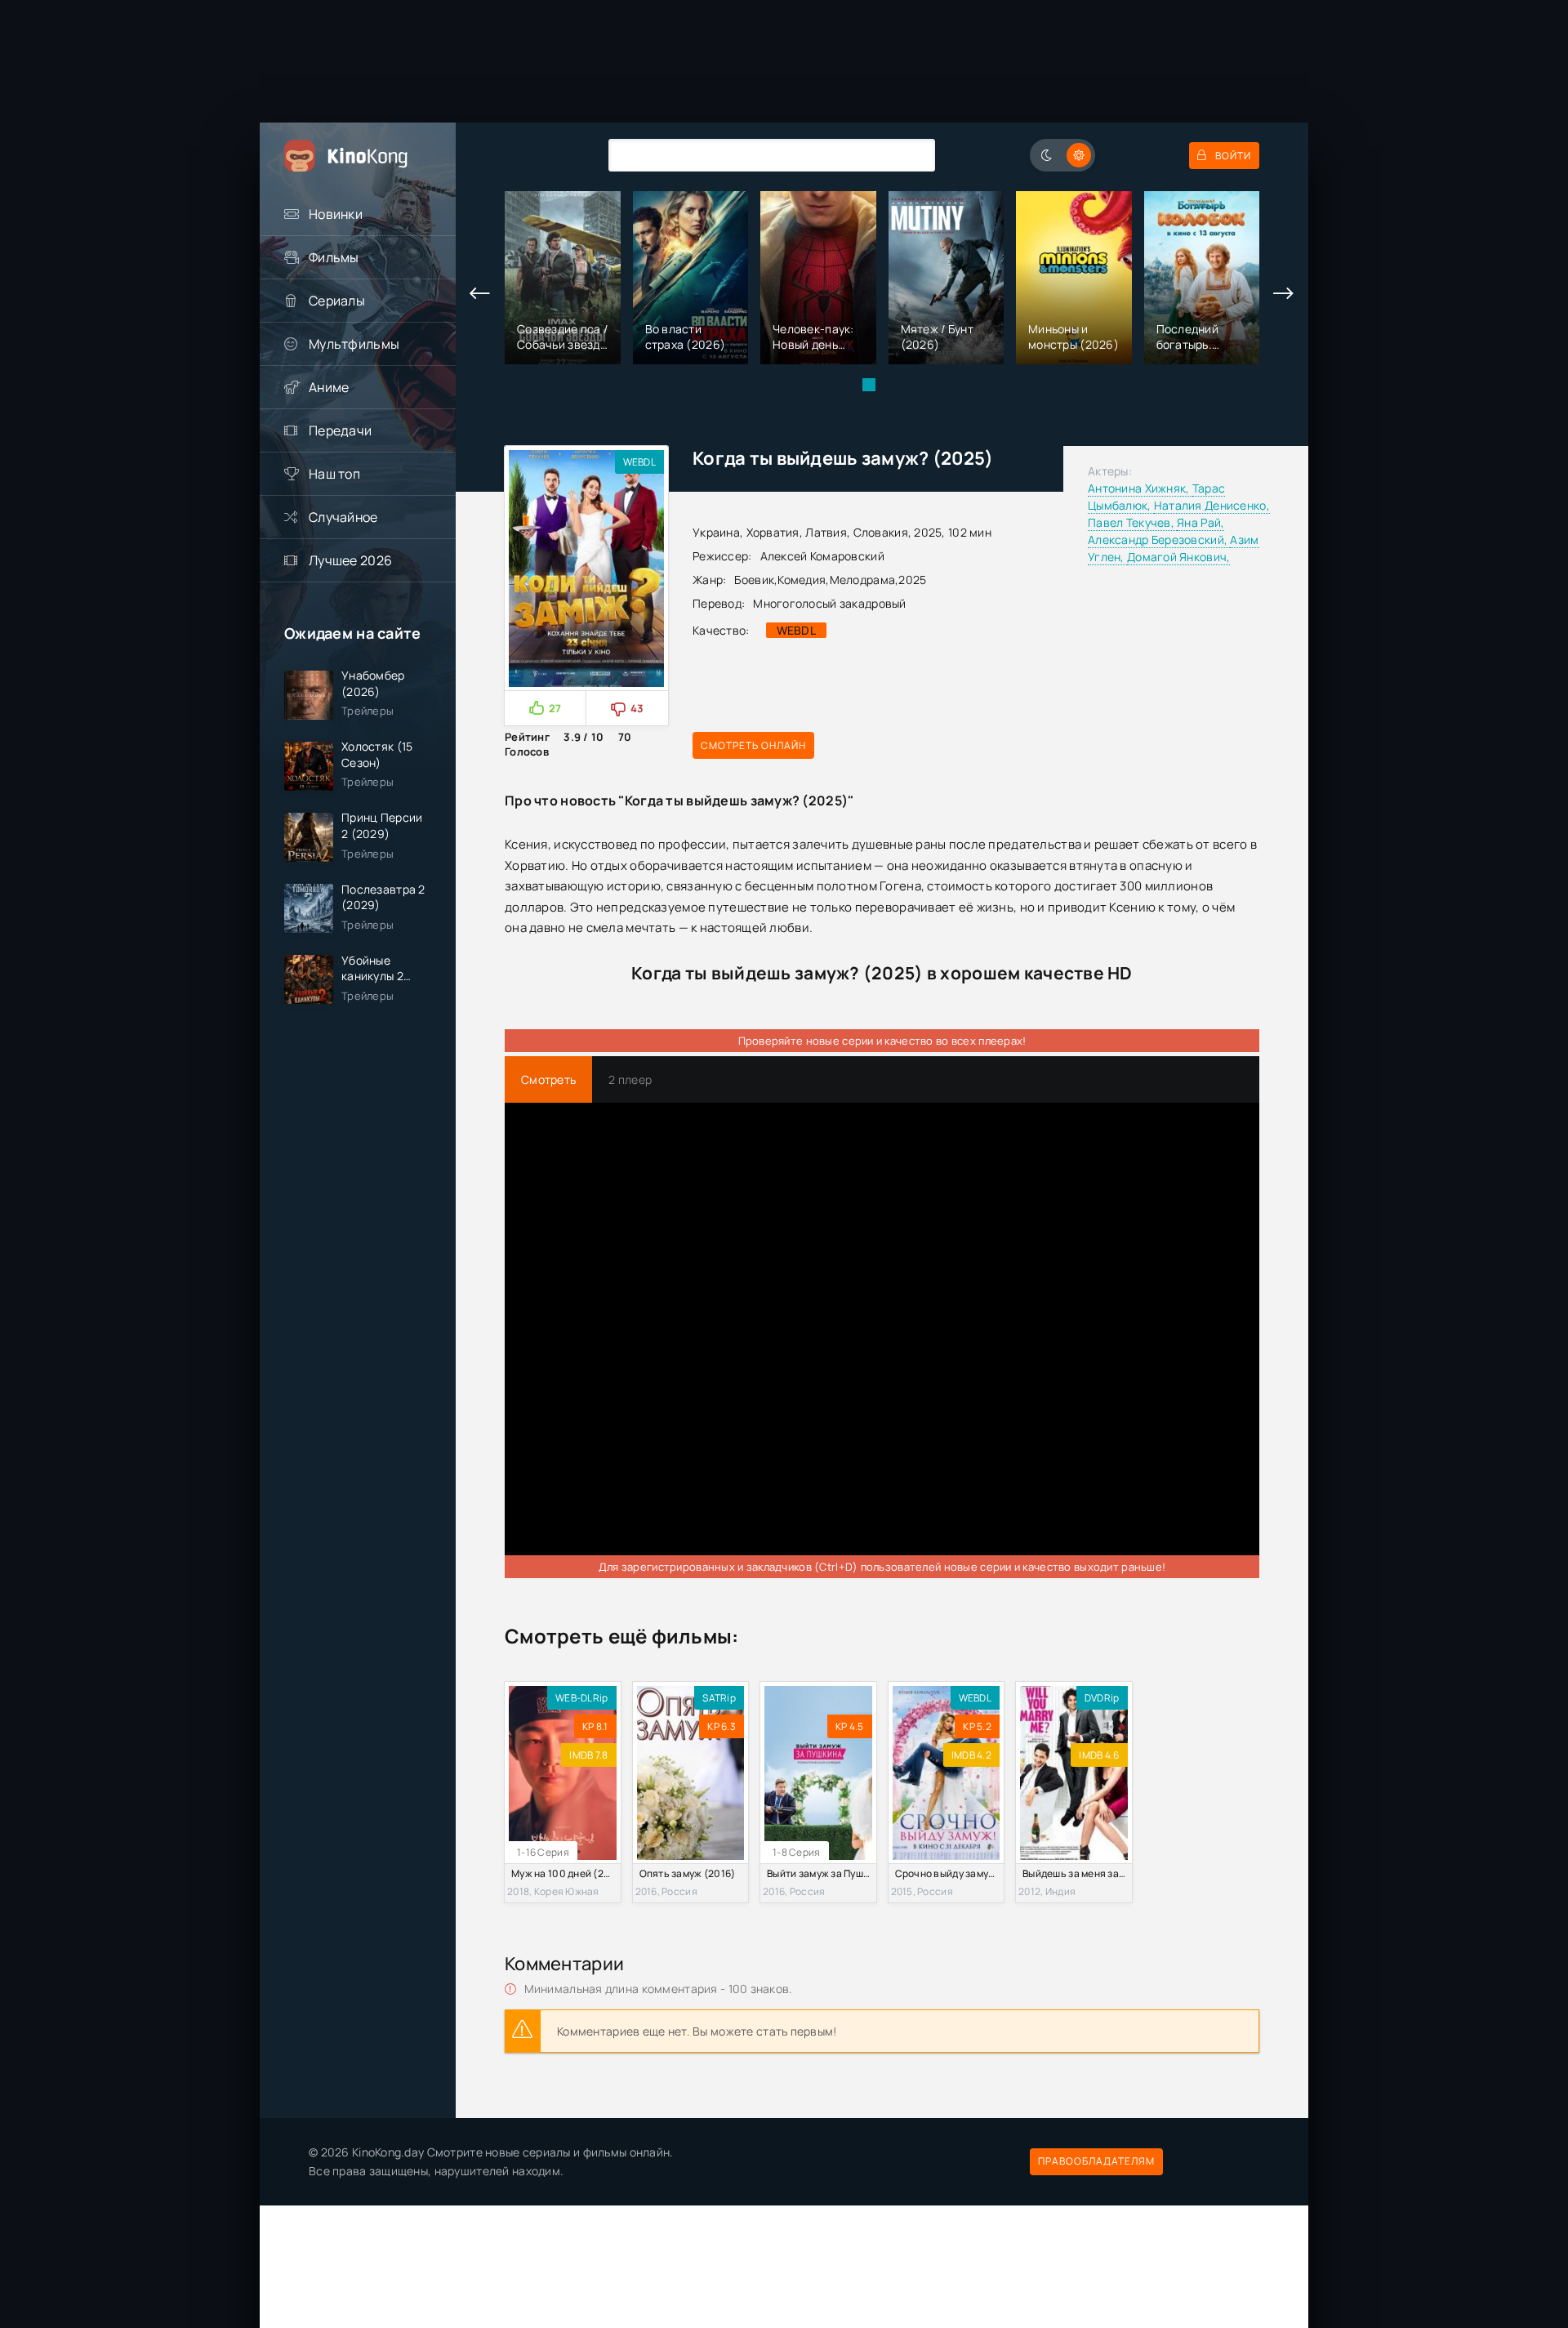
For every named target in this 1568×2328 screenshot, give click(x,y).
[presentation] (480, 294)
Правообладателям (1096, 2161)
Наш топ (334, 474)
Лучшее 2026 (350, 560)
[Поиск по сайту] (911, 155)
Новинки (336, 214)
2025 (912, 580)
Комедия (802, 580)
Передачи (340, 430)
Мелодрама (863, 580)
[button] (869, 385)
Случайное (343, 517)
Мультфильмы (354, 344)
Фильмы (334, 257)
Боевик (754, 580)
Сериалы (337, 301)
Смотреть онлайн (753, 745)
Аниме (329, 387)
